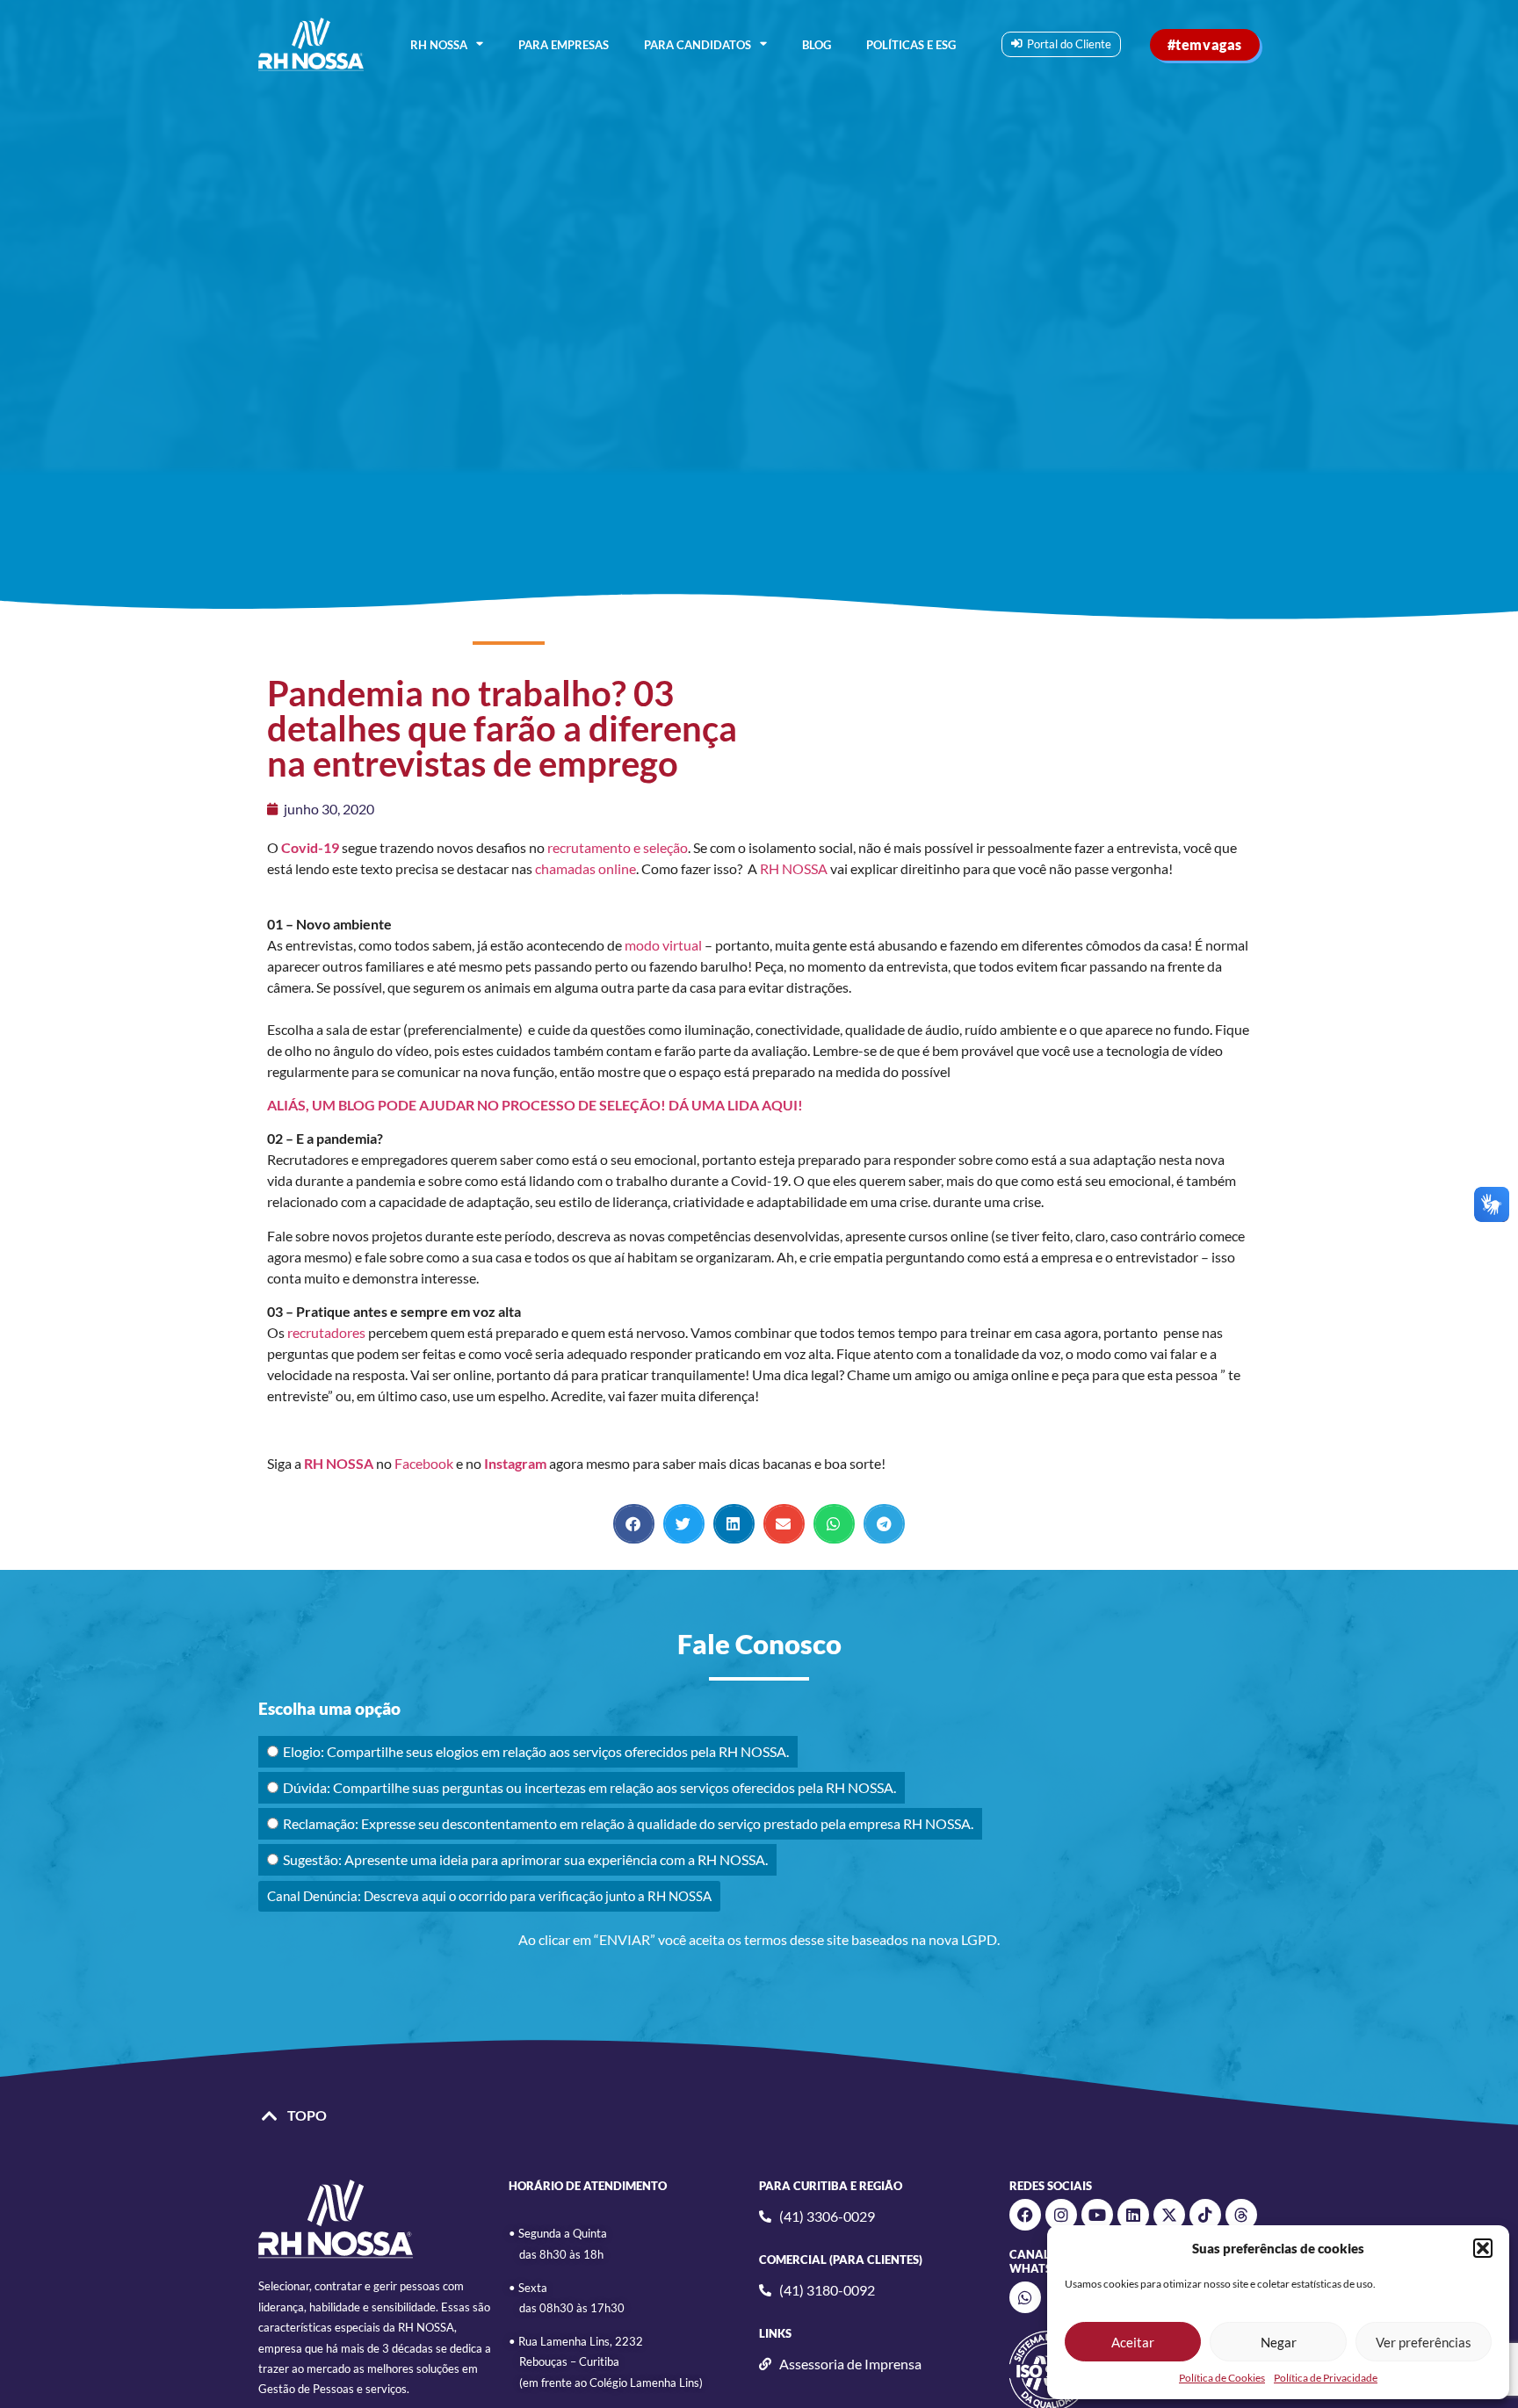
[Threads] (1241, 2215)
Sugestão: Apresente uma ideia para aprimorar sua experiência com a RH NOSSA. (525, 1859)
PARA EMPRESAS (564, 45)
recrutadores (326, 1332)
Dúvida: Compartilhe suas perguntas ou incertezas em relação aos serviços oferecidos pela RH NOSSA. (589, 1787)
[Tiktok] (1205, 2215)
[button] (1483, 2248)
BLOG (817, 45)
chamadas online (586, 868)
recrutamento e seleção (618, 847)
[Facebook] (1025, 2215)
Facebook (424, 1463)
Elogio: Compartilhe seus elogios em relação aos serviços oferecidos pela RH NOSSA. (536, 1751)
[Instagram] (1061, 2215)
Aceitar (1133, 2342)
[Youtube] (1097, 2215)
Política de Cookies (1222, 2378)
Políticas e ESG (911, 45)
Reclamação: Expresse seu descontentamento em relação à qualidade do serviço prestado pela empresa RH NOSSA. (628, 1823)
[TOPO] (270, 2116)
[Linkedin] (1133, 2215)
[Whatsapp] (1025, 2297)
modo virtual (662, 945)
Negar (1279, 2342)
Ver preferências (1424, 2342)
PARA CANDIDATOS (698, 45)
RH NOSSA (439, 45)
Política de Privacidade (1326, 2378)
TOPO (307, 2115)
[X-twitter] (1169, 2215)
